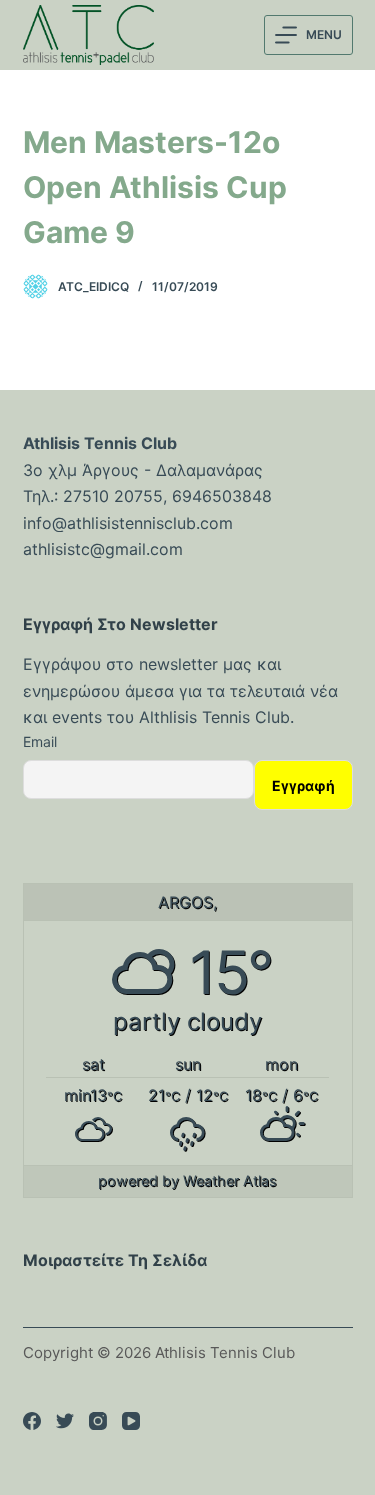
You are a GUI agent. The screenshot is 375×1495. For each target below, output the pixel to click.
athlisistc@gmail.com (103, 549)
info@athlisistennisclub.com (128, 523)
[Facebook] (32, 1421)
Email (40, 741)
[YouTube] (131, 1421)
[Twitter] (65, 1421)
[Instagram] (98, 1421)
